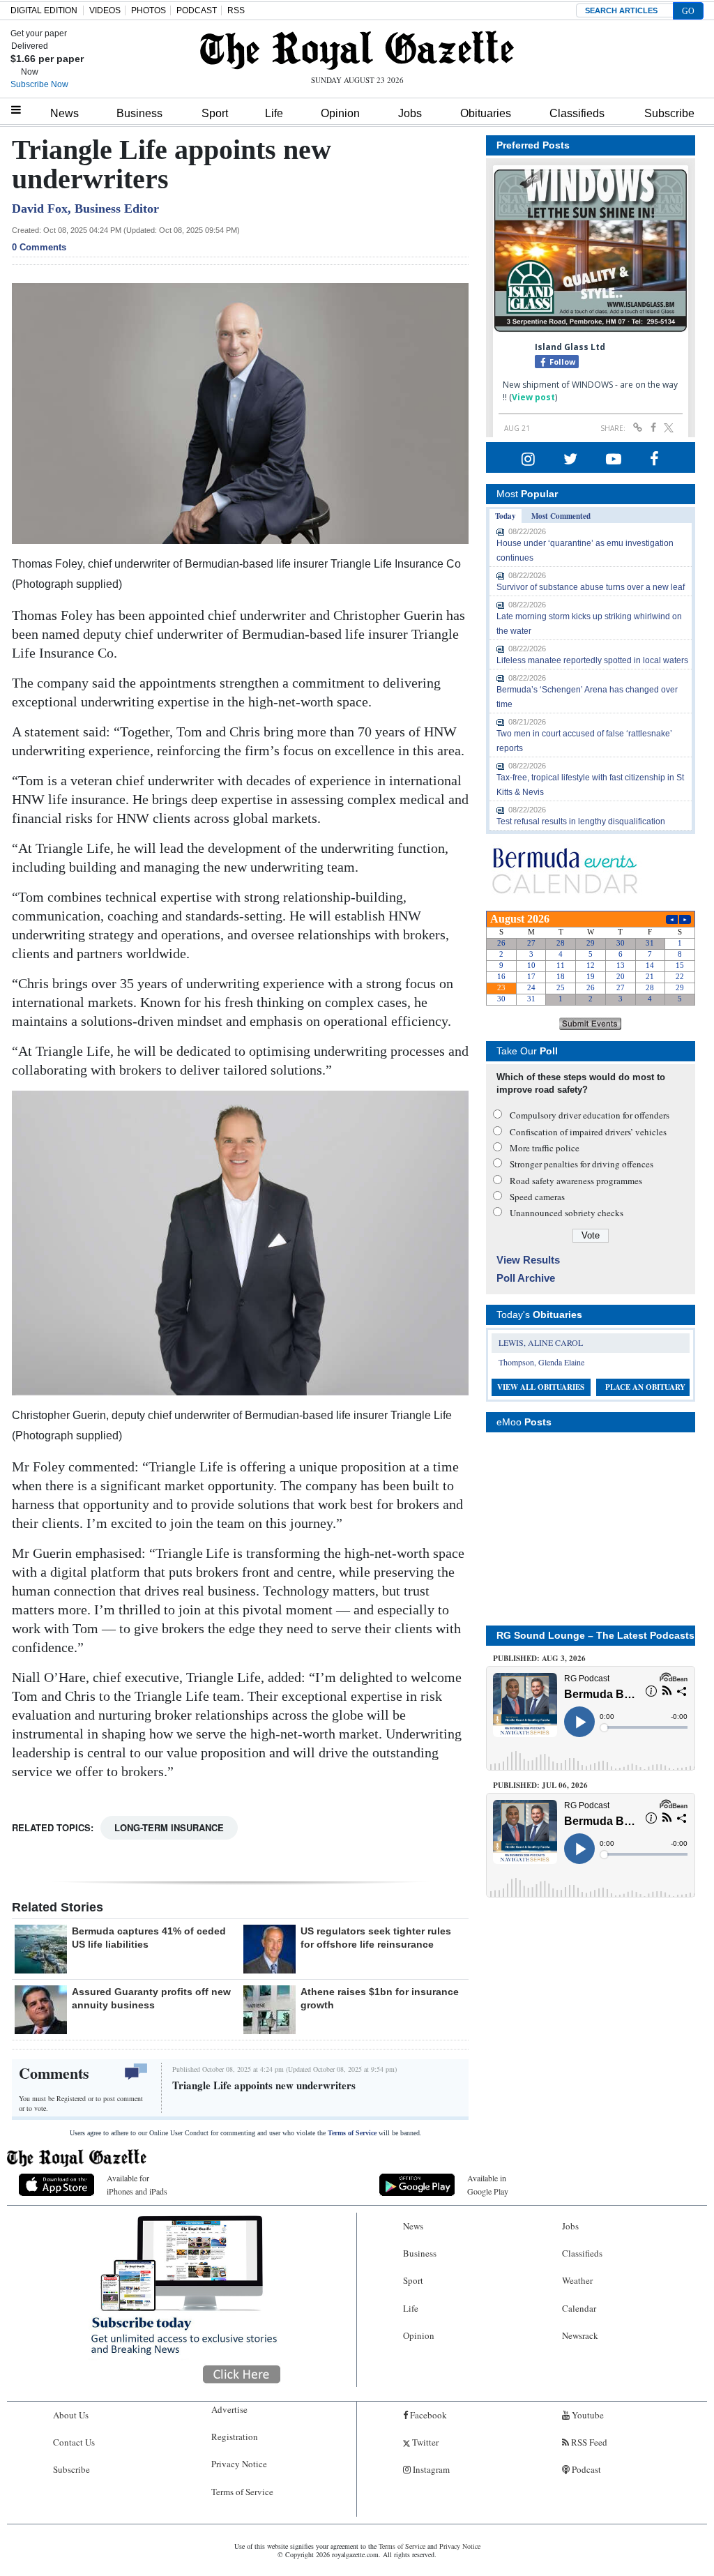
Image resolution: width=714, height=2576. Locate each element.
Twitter (424, 2442)
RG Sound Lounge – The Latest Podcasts (595, 1635)
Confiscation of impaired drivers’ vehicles (588, 1132)
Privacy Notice (239, 2464)
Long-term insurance (169, 1827)
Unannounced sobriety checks (567, 1213)
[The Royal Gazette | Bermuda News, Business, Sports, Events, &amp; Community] (357, 50)
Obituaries (486, 113)
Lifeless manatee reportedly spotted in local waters (592, 660)
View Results (528, 1260)
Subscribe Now (39, 84)
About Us (71, 2415)
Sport (215, 113)
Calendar (579, 2308)
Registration (235, 2437)
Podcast (585, 2469)
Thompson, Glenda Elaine (541, 1362)
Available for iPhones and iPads (137, 2184)
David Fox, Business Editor (85, 209)
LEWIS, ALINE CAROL (541, 1342)
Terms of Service (352, 2133)
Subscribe (669, 113)
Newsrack (580, 2335)
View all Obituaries (541, 1387)
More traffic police (545, 1148)
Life (274, 113)
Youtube (587, 2415)
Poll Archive (526, 1278)
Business (139, 113)
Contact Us (74, 2442)
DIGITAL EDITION (44, 10)
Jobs (410, 113)
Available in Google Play (488, 2184)
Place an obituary (645, 1387)
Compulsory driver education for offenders (590, 1115)
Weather (577, 2280)
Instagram (430, 2469)
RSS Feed (588, 2442)
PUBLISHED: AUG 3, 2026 (539, 1658)
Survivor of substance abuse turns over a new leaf (591, 587)
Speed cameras (537, 1197)
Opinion (340, 113)
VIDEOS (105, 10)
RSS (236, 10)
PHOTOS (149, 10)
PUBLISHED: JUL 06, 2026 (540, 1785)
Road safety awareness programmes (576, 1181)
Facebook (427, 2415)
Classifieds (577, 113)
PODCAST (197, 10)
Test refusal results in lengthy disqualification (581, 821)
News (64, 113)
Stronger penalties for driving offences (582, 1164)
